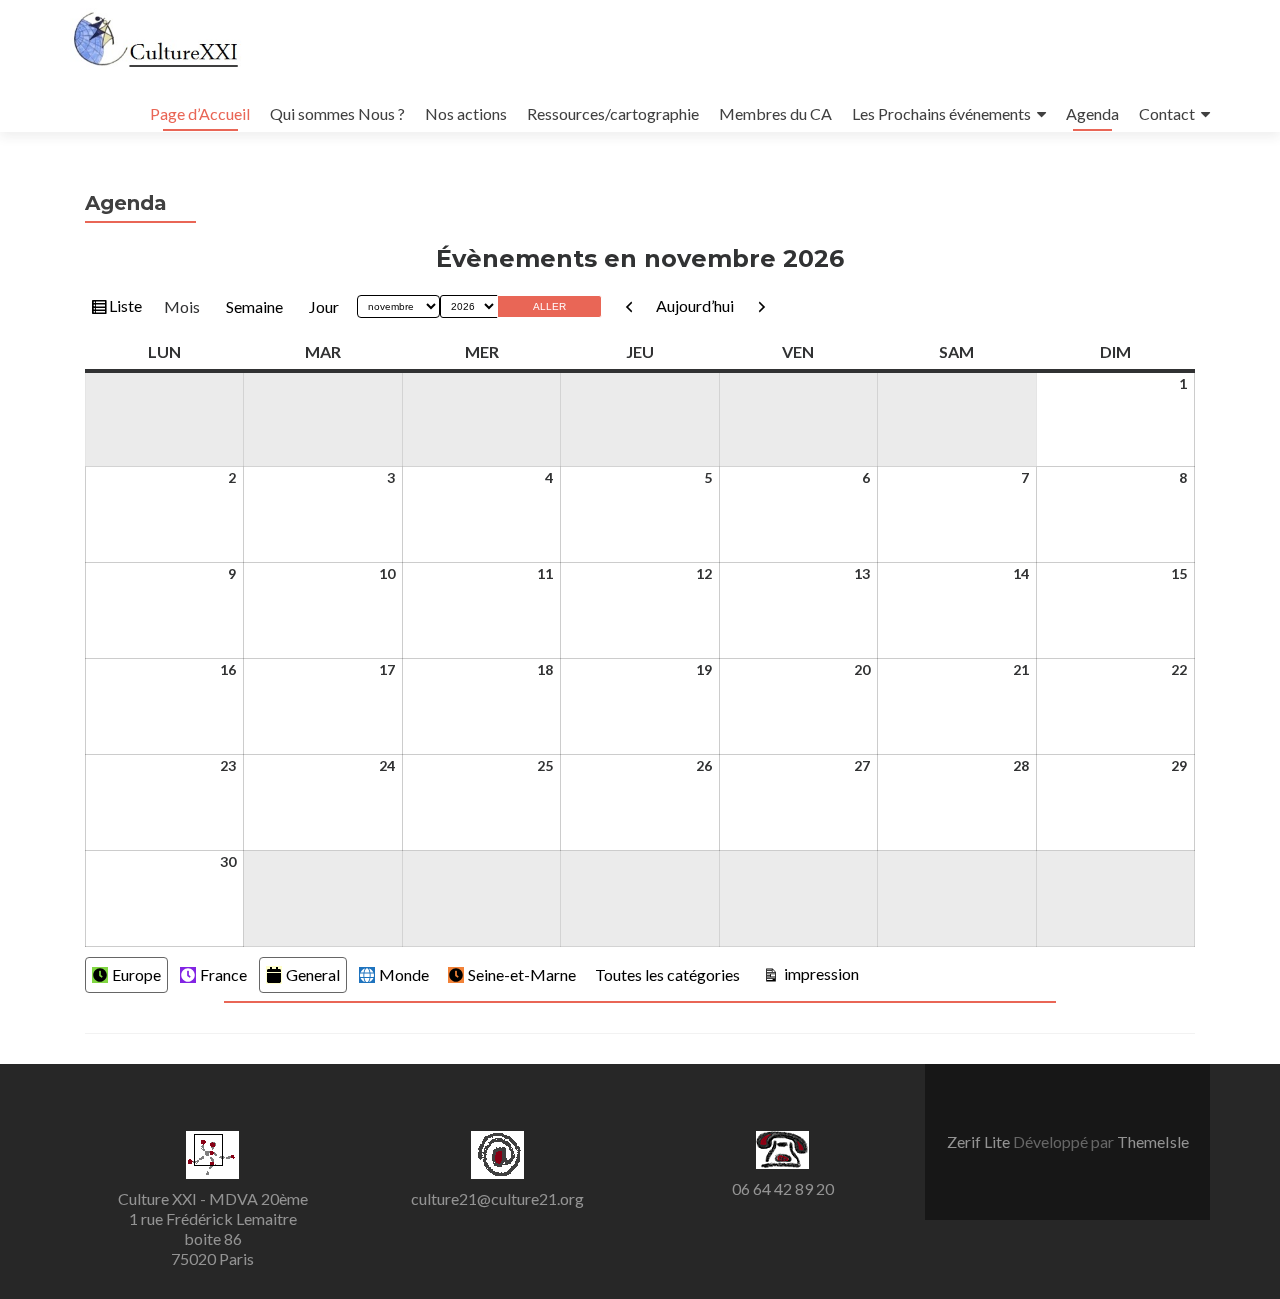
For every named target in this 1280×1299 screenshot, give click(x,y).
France (223, 974)
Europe (136, 974)
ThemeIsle (1153, 1141)
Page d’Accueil (200, 113)
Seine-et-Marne (522, 974)
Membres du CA (775, 113)
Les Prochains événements (941, 113)
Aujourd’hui (695, 305)
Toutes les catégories (667, 974)
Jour (324, 306)
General (313, 974)
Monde (404, 974)
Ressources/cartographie (613, 113)
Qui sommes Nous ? (337, 113)
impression (819, 973)
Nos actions (466, 113)
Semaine (254, 306)
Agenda (1092, 113)
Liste (125, 310)
